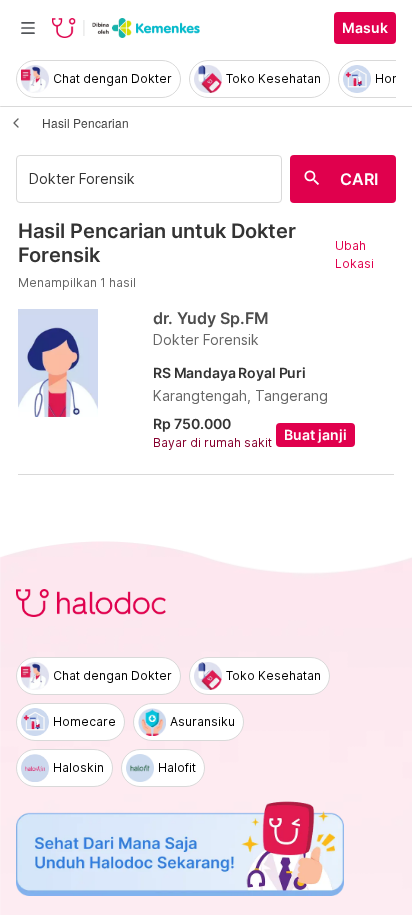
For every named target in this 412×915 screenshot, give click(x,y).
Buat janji (315, 435)
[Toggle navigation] (28, 28)
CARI (359, 179)
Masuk (365, 28)
